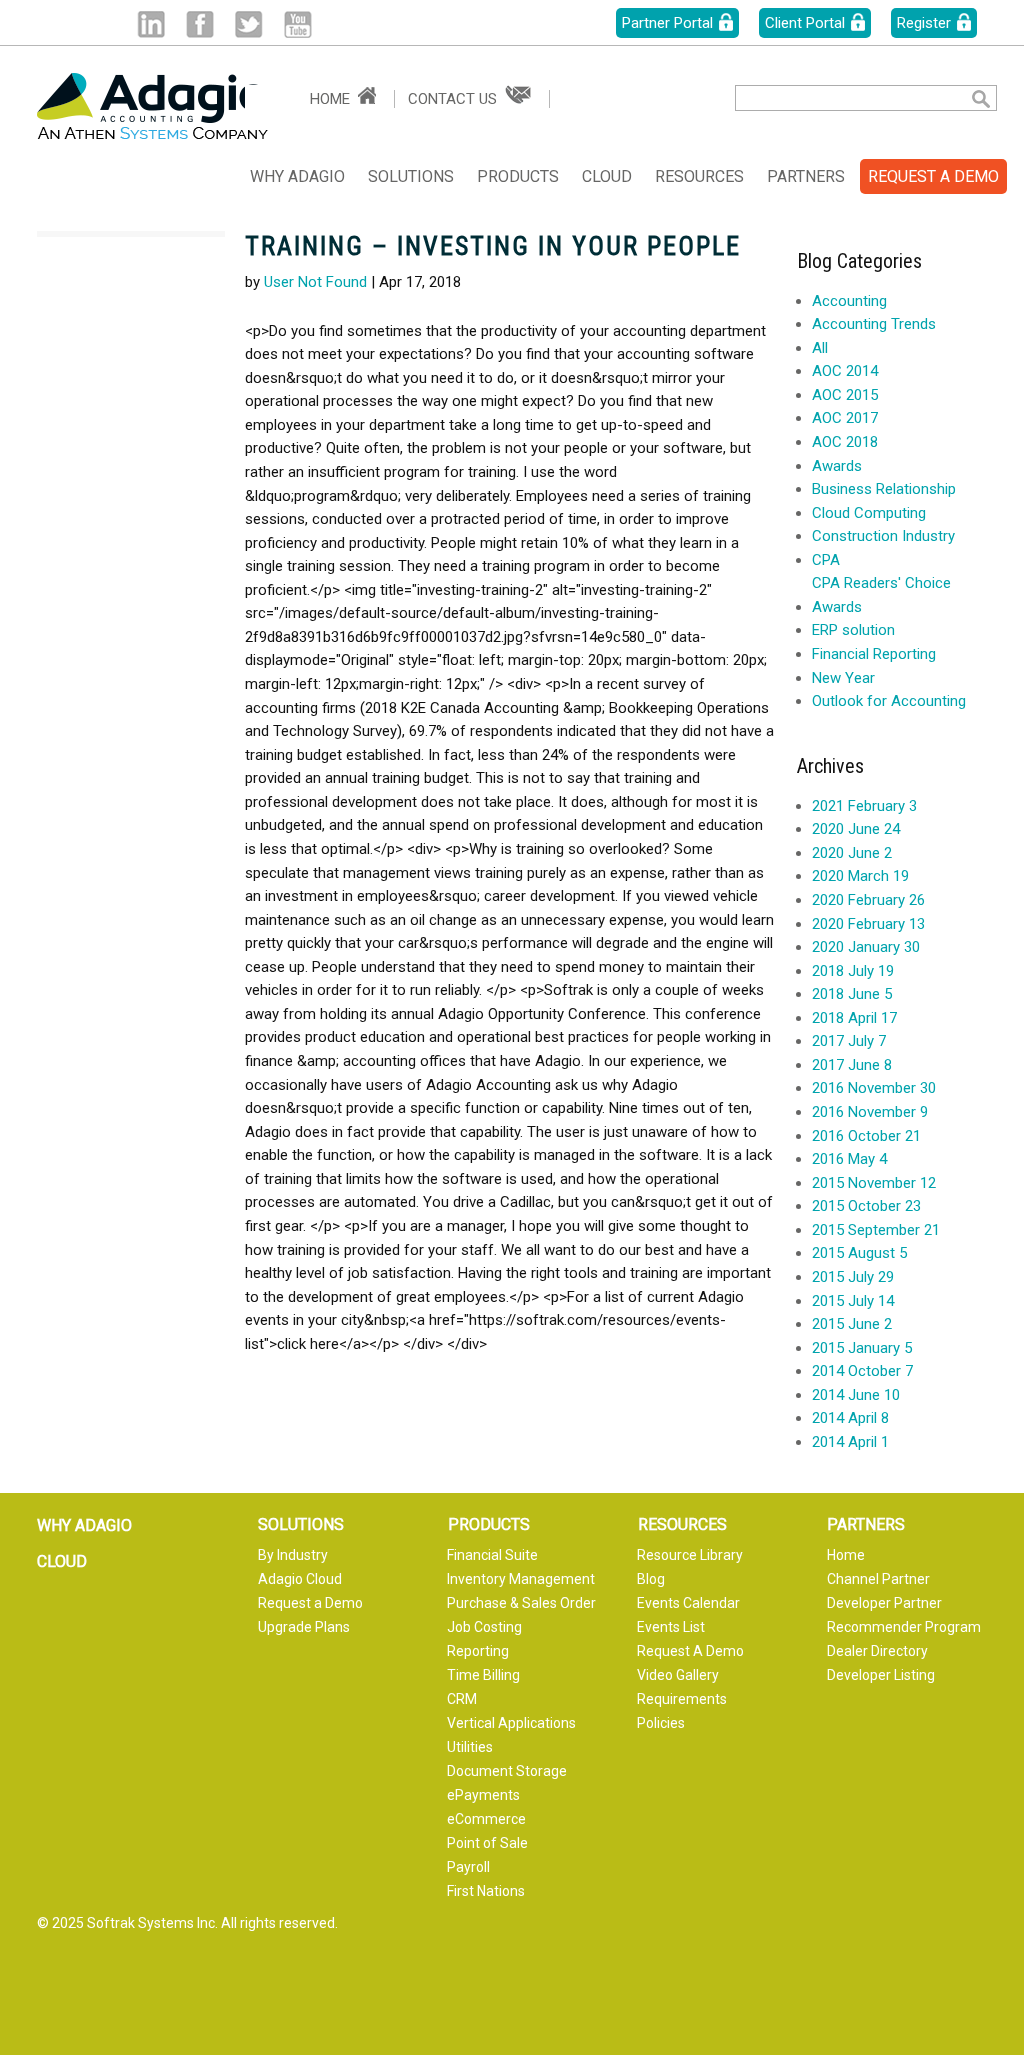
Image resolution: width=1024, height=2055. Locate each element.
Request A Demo (690, 1651)
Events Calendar (688, 1603)
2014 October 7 (862, 1371)
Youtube (297, 24)
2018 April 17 (854, 1018)
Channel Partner (878, 1579)
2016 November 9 (870, 1112)
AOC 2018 (845, 442)
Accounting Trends (874, 324)
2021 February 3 (864, 806)
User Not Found (315, 282)
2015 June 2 (852, 1324)
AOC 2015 (845, 395)
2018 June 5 (852, 994)
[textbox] (837, 98)
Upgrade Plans (304, 1627)
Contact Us (452, 99)
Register (924, 23)
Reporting (478, 1651)
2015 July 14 (853, 1301)
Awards (837, 466)
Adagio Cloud (300, 1579)
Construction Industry (883, 536)
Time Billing (483, 1675)
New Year (843, 678)
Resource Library (690, 1555)
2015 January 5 (862, 1348)
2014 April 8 (850, 1418)
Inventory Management (521, 1579)
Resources (699, 176)
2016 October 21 (866, 1136)
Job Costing (484, 1627)
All (820, 348)
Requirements (682, 1699)
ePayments (483, 1795)
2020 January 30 (866, 947)
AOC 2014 (845, 371)
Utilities (470, 1747)
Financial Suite (492, 1555)
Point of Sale (487, 1843)
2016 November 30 (874, 1088)
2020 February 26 (868, 900)
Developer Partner (884, 1603)
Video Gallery (678, 1675)
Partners (806, 176)
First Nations (486, 1891)
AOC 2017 (845, 418)
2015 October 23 (866, 1206)
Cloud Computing (869, 513)
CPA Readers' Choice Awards (881, 595)
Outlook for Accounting (889, 701)
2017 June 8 (852, 1065)
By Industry (293, 1555)
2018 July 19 (853, 971)
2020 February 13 (868, 924)
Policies (661, 1723)
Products (518, 176)
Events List (671, 1627)
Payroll (468, 1867)
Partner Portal (667, 23)
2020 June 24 (856, 829)
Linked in (150, 24)
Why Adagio (297, 176)
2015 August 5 (859, 1253)
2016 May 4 (849, 1159)
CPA (826, 560)
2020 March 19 (860, 876)
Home (330, 99)
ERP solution (853, 630)
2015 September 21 (876, 1230)
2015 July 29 (853, 1277)
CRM (462, 1699)
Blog (651, 1579)
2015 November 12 (874, 1183)
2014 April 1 (850, 1442)
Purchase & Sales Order (521, 1603)
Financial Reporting (874, 654)
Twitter (248, 24)
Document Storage (507, 1771)
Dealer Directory (877, 1651)
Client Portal (805, 23)
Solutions (411, 176)
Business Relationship (884, 489)
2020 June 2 (852, 853)
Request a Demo (310, 1603)
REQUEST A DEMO (933, 176)
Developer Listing (881, 1675)
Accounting (849, 301)
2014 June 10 (856, 1395)
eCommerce (486, 1819)
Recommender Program (904, 1627)
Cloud (607, 176)
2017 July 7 (849, 1041)
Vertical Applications (511, 1723)
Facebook (199, 24)
